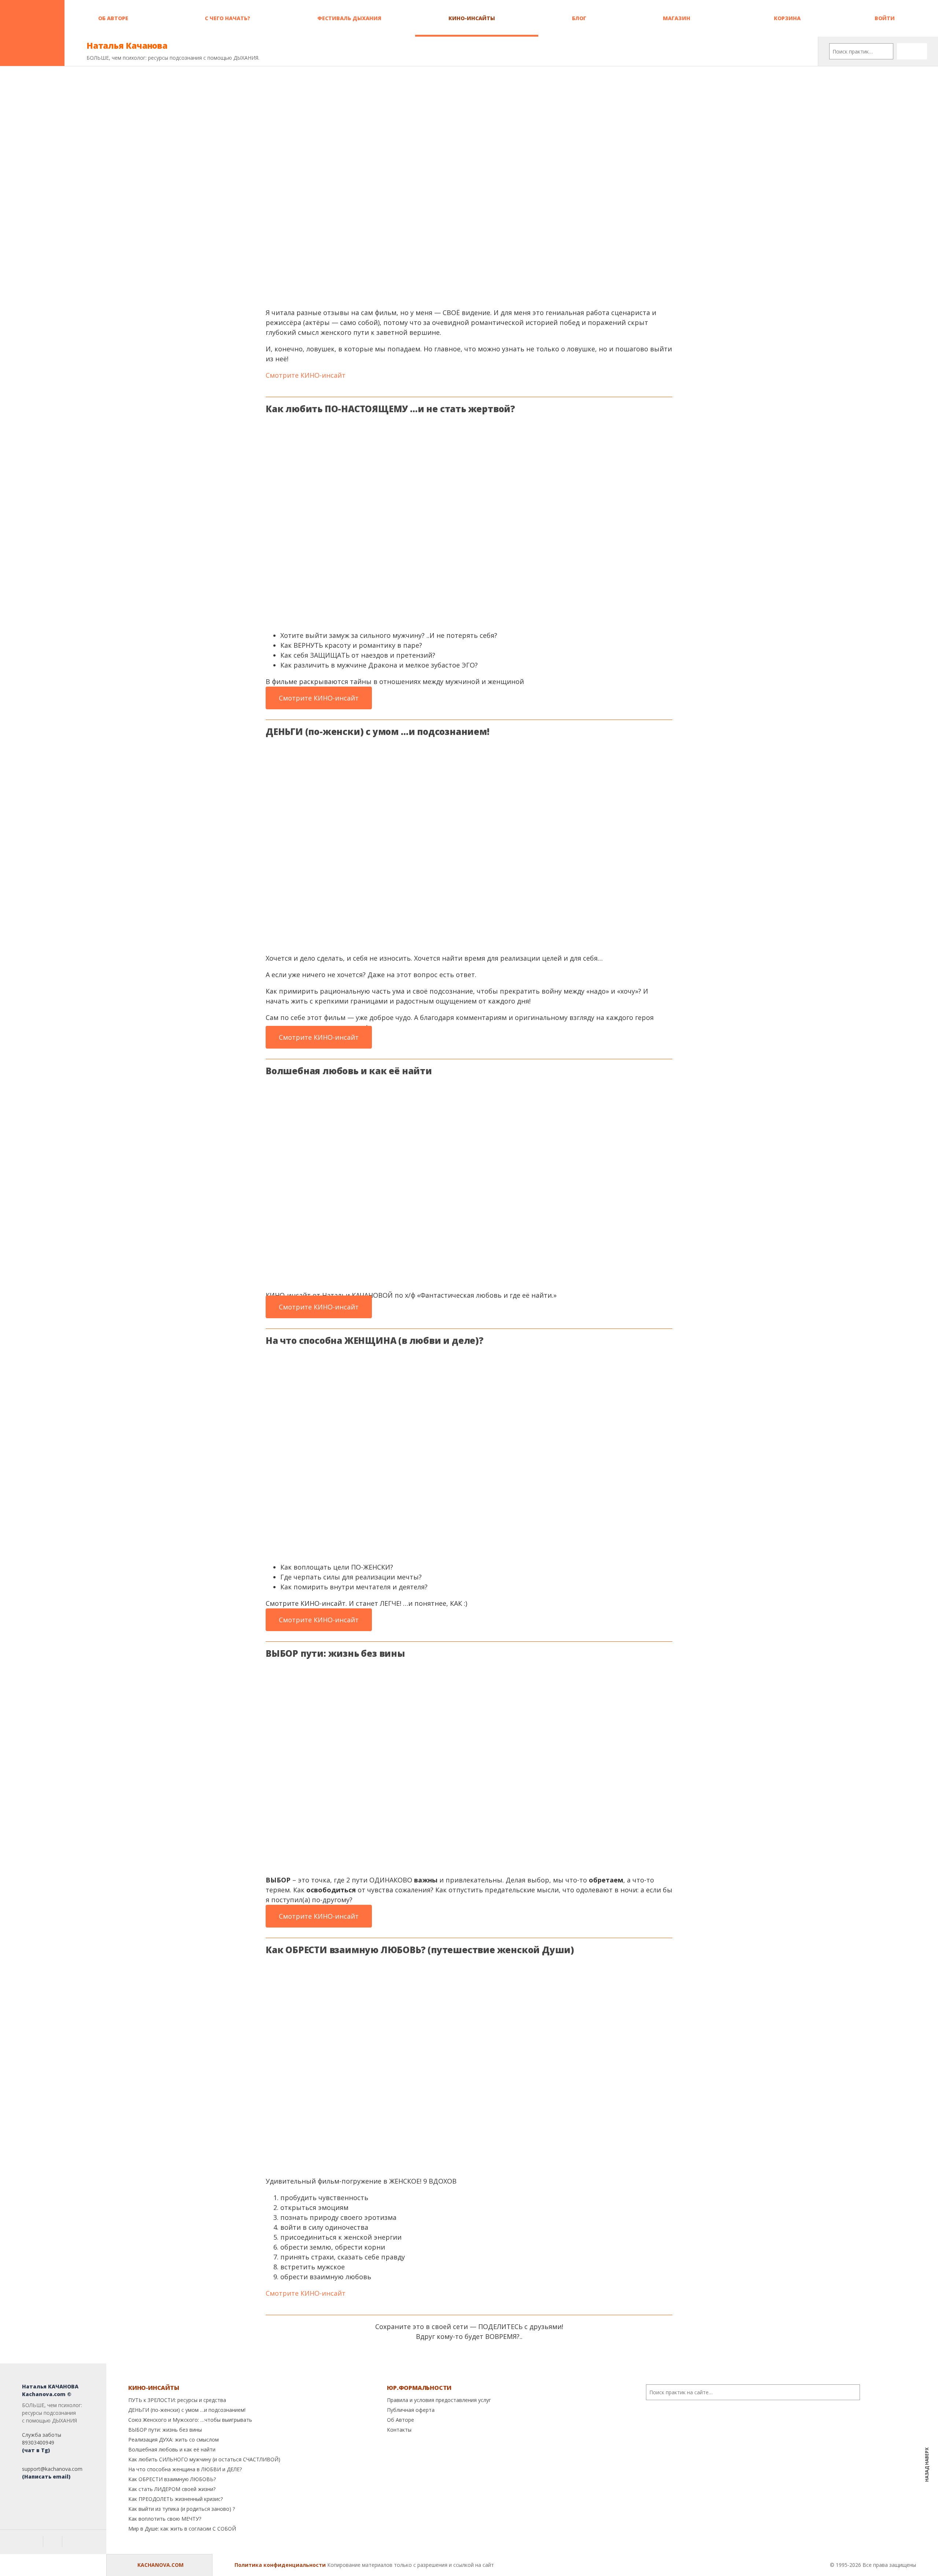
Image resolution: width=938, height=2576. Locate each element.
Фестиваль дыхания (349, 18)
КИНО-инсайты (472, 18)
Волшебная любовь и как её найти (172, 2449)
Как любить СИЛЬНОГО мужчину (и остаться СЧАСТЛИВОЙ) (204, 2459)
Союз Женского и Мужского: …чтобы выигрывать (190, 2420)
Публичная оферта (411, 2410)
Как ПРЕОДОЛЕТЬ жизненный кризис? (176, 2499)
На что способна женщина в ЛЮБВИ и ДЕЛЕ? (185, 2469)
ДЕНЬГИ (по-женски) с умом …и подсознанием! (187, 2410)
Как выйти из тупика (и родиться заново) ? (182, 2509)
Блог (579, 18)
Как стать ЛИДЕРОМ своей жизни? (172, 2489)
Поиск (912, 51)
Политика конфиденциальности (280, 2565)
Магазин (677, 18)
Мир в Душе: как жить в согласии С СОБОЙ (182, 2529)
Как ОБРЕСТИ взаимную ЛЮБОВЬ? (172, 2479)
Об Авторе (400, 2420)
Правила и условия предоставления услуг (439, 2400)
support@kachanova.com (52, 2469)
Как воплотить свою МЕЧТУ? (165, 2519)
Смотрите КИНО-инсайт (306, 375)
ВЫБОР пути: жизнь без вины (165, 2430)
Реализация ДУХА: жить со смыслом (173, 2440)
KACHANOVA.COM (160, 2565)
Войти (884, 18)
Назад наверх (927, 2459)
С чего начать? (228, 18)
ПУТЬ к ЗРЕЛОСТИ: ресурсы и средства (177, 2400)
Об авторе (113, 18)
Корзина (786, 18)
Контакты (399, 2430)
